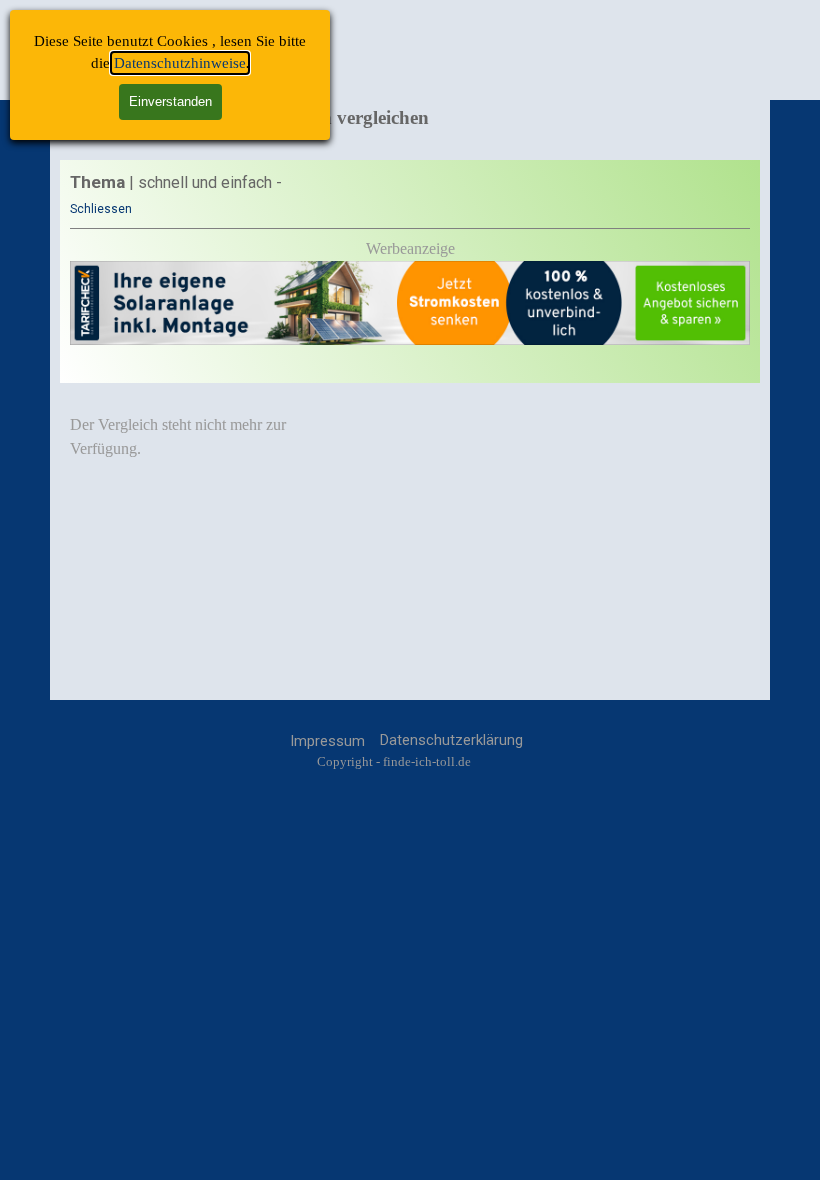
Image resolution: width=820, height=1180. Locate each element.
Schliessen (101, 209)
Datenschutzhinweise (180, 63)
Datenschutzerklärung (451, 740)
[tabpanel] (410, 271)
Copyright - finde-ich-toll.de (394, 761)
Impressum (327, 741)
